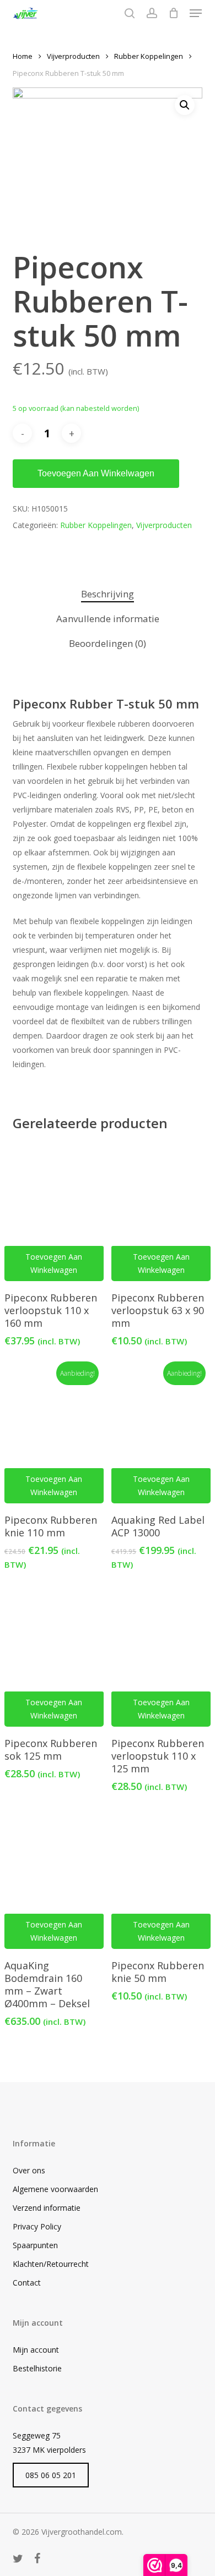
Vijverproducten (73, 56)
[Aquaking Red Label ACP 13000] (161, 1435)
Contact (27, 2283)
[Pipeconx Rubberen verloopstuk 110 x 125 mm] (161, 1658)
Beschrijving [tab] (108, 594)
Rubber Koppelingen (149, 56)
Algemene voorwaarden (55, 2189)
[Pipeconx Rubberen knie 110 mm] (54, 1435)
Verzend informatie (47, 2208)
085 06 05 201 (51, 2475)
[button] (196, 13)
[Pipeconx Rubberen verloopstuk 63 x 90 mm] (161, 1212)
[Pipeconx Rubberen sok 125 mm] (54, 1658)
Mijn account (36, 2350)
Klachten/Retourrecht (51, 2264)
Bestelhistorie (37, 2368)
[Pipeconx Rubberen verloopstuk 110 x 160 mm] (54, 1212)
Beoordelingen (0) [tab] (108, 643)
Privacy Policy (37, 2226)
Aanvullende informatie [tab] (108, 619)
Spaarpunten (35, 2245)
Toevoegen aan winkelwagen (96, 473)
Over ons (29, 2170)
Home (23, 56)
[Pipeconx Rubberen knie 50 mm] (161, 1880)
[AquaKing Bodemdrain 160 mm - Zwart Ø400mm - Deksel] (54, 1880)
